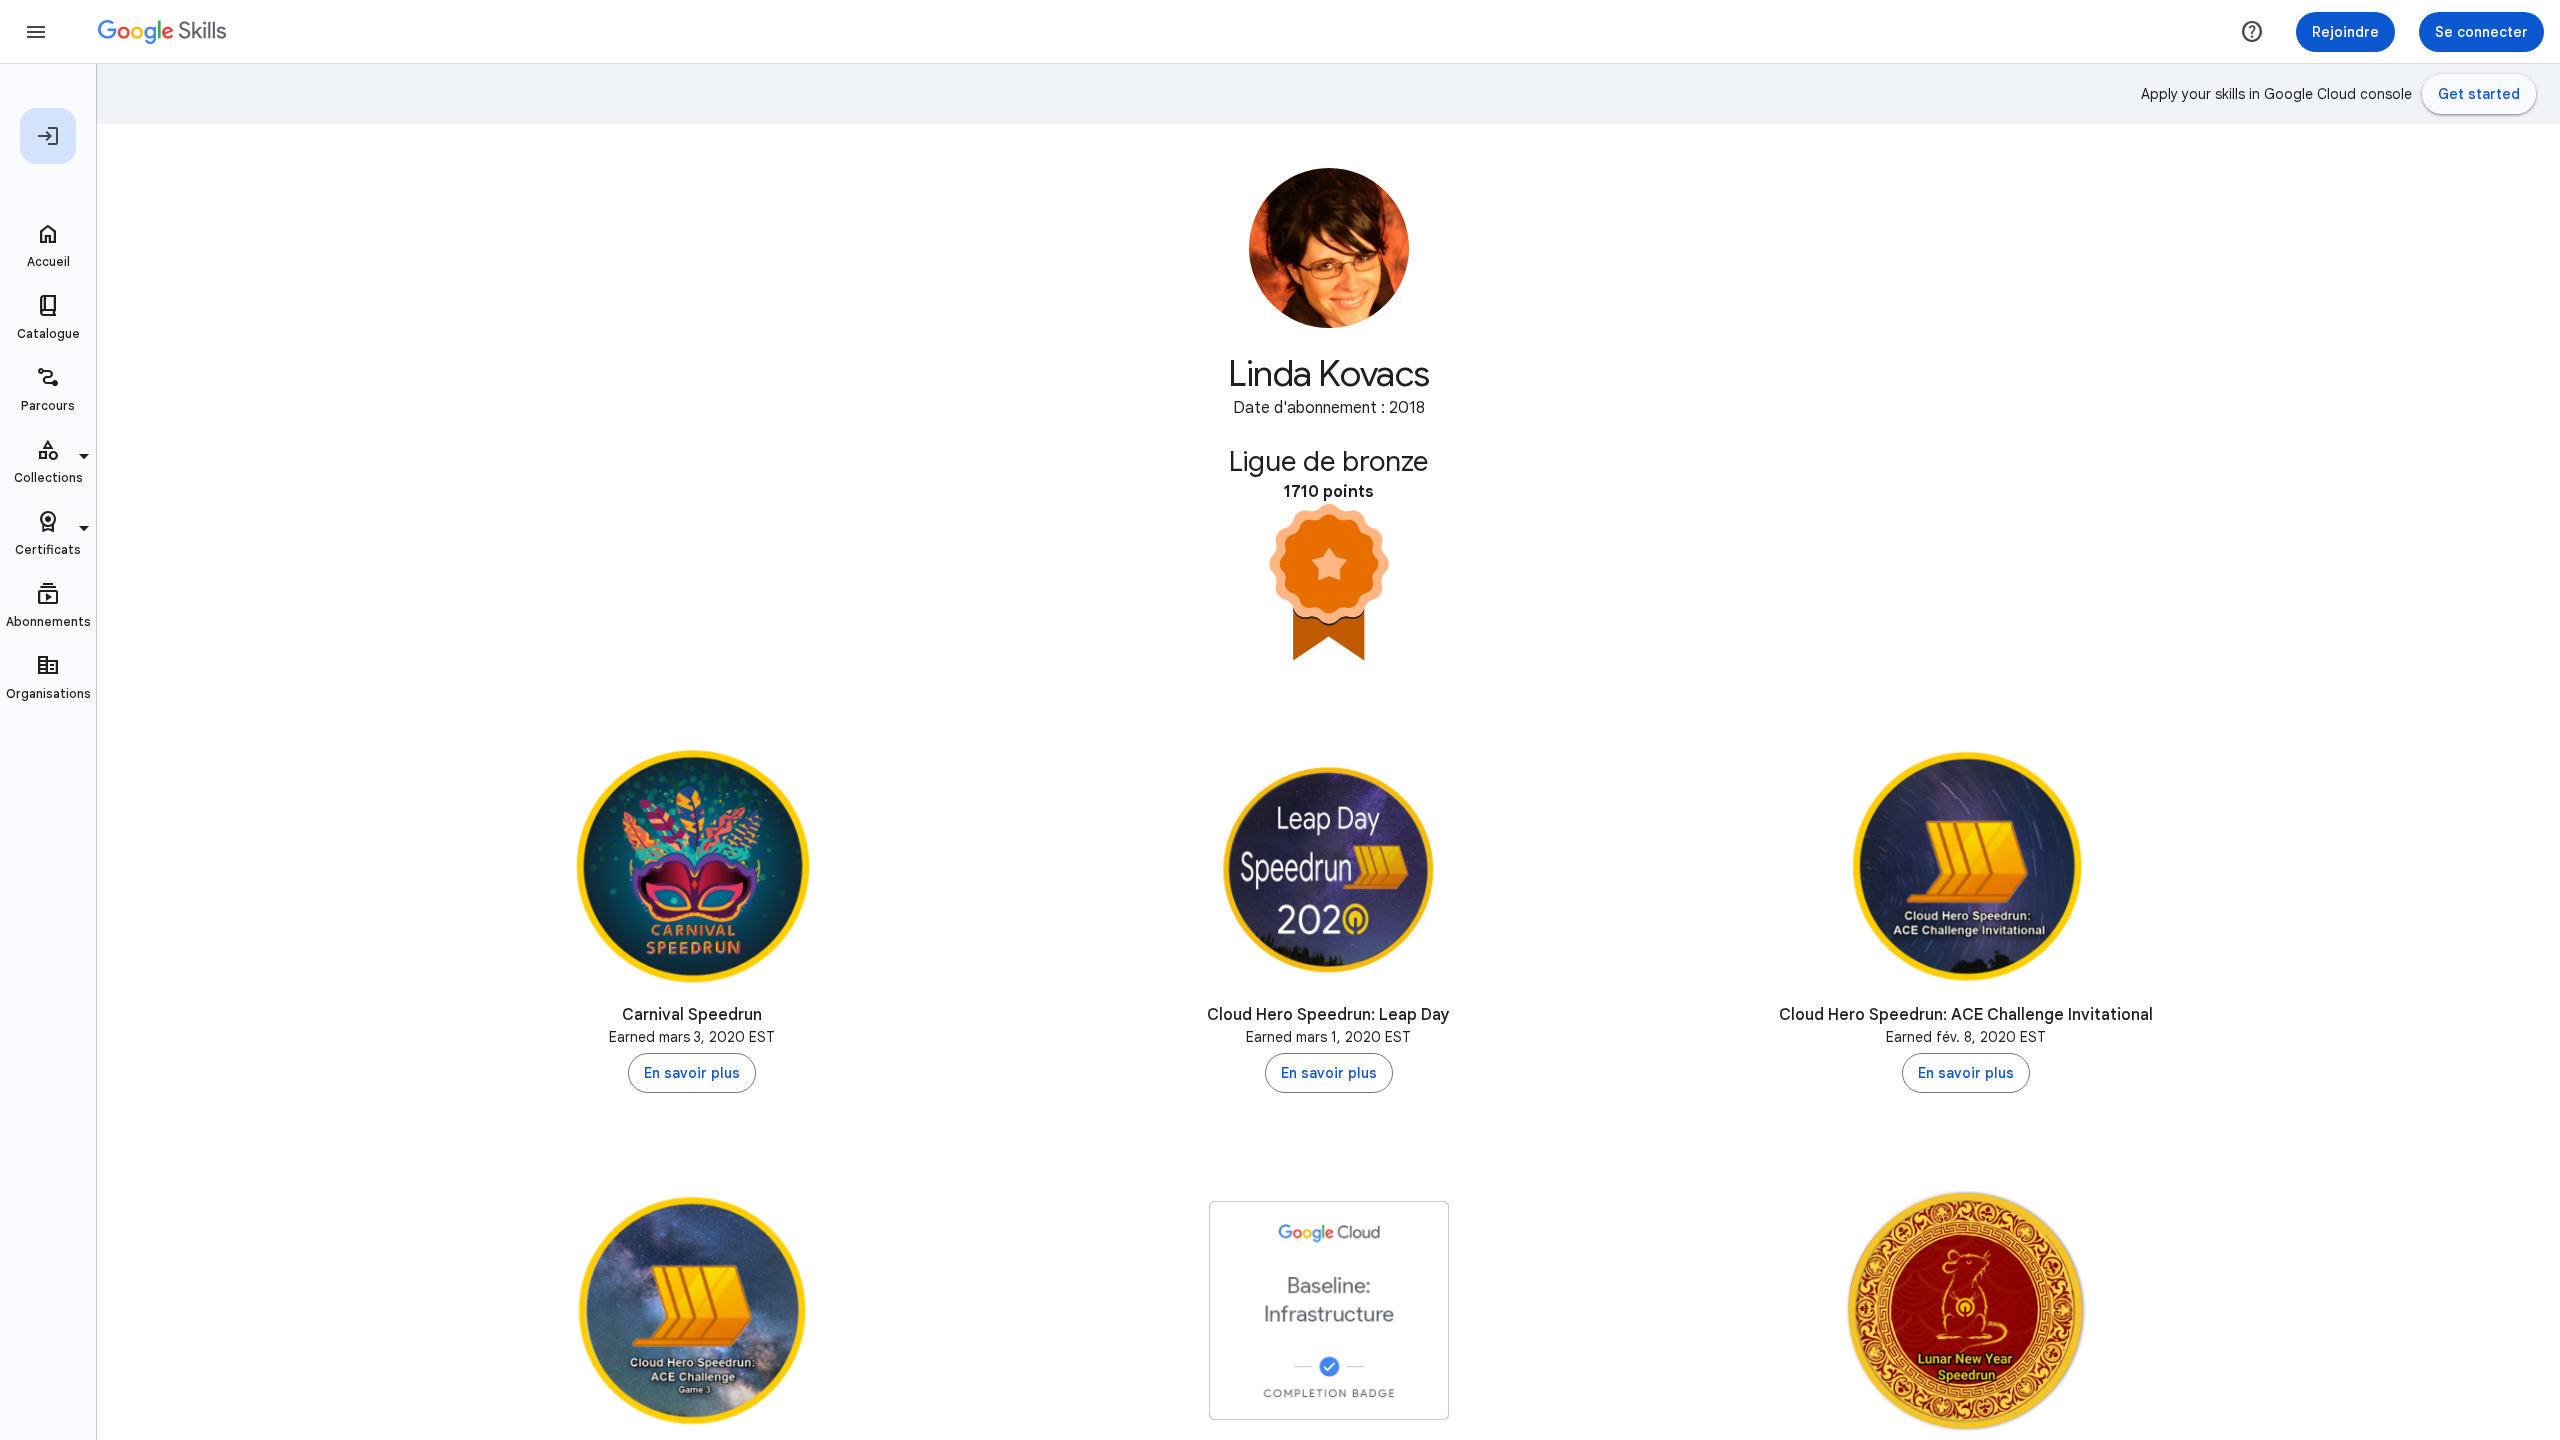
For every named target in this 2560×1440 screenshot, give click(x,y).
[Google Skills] (162, 32)
